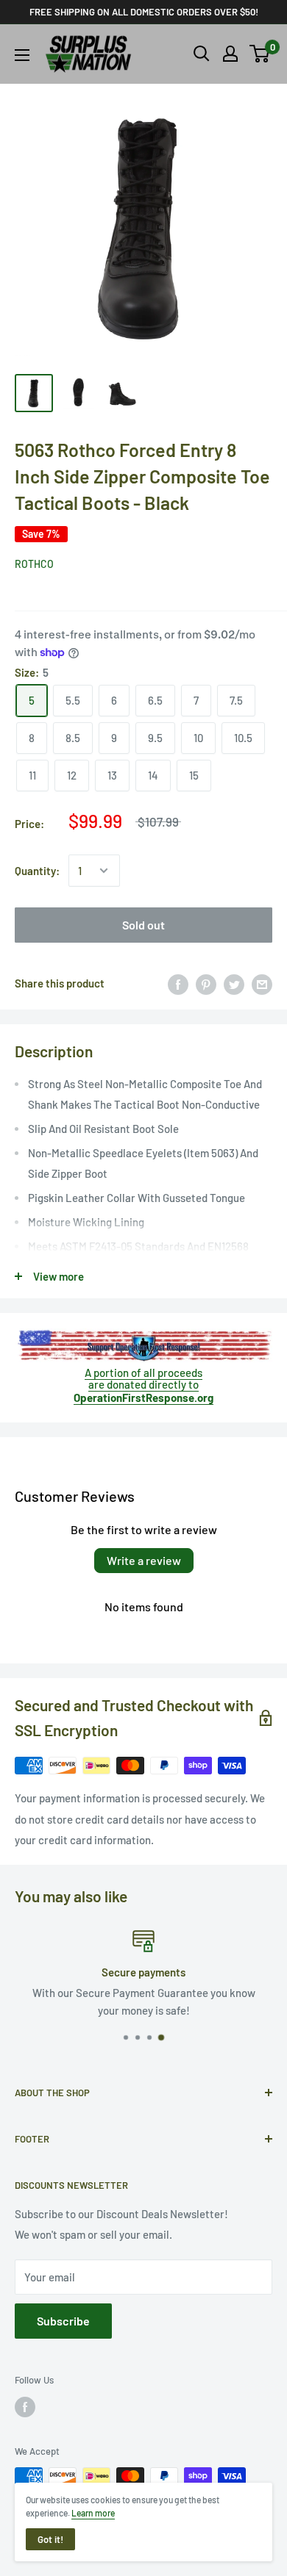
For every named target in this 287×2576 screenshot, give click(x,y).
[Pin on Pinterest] (206, 983)
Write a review (144, 1560)
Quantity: (37, 871)
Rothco (34, 564)
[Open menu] (22, 55)
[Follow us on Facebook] (25, 2407)
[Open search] (202, 54)
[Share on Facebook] (178, 983)
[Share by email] (262, 983)
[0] (260, 54)
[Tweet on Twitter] (234, 983)
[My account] (230, 54)
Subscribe (63, 2321)
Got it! (50, 2539)
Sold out (143, 925)
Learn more (93, 2513)
